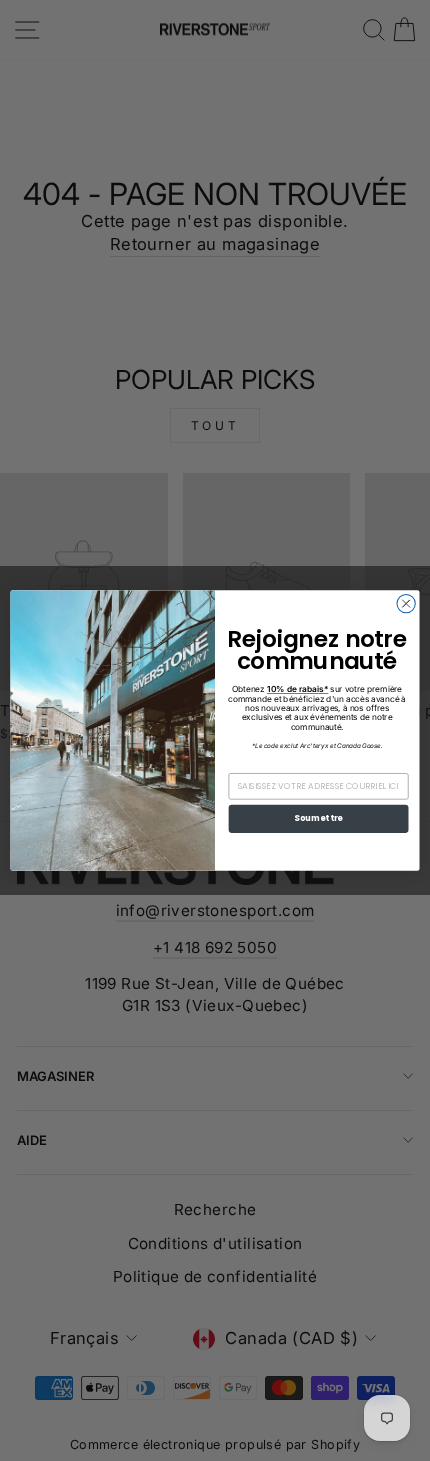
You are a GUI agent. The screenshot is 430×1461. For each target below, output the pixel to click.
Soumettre (318, 819)
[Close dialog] (406, 603)
